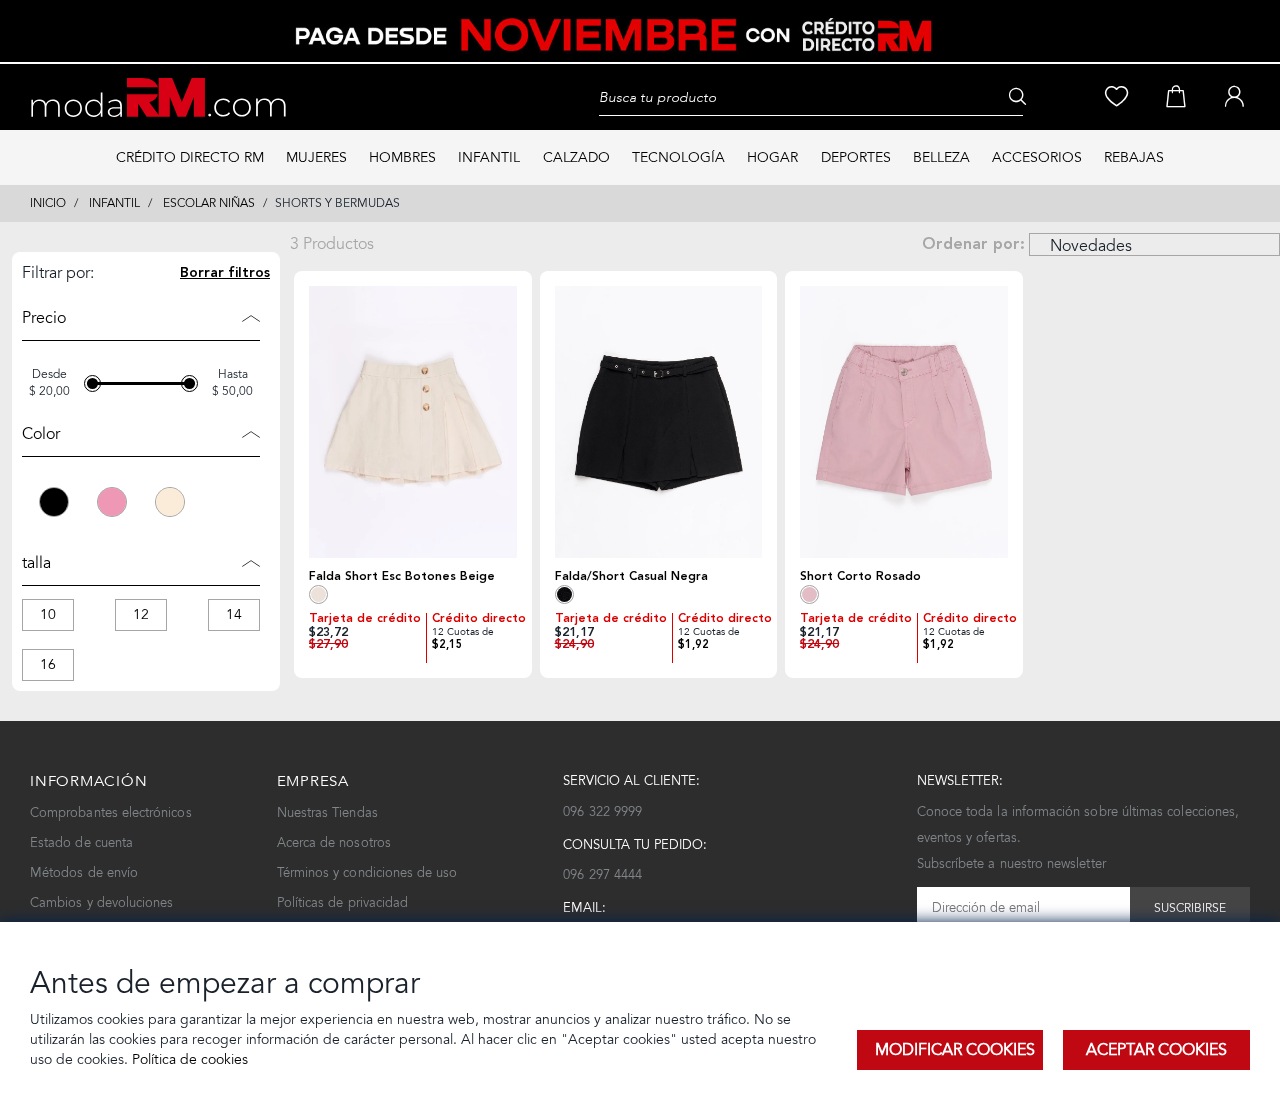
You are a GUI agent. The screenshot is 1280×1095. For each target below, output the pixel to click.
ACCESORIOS (1037, 157)
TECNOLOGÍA (678, 157)
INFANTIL (489, 157)
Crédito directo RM (190, 157)
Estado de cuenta (81, 842)
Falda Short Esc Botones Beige (402, 576)
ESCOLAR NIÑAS (209, 203)
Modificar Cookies (955, 1049)
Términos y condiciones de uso (367, 872)
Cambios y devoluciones (101, 902)
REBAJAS (1134, 157)
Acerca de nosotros (334, 842)
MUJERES (316, 157)
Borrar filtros (225, 274)
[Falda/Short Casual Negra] (659, 422)
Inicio (48, 203)
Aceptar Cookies (1156, 1049)
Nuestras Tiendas (327, 812)
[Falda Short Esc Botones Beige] (413, 422)
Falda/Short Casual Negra (631, 576)
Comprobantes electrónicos (111, 812)
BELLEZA (941, 157)
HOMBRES (402, 157)
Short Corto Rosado (860, 576)
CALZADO (576, 157)
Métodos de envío (84, 872)
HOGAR (772, 157)
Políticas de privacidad (343, 902)
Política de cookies (188, 1059)
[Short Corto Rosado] (904, 422)
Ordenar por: (973, 244)
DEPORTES (856, 157)
